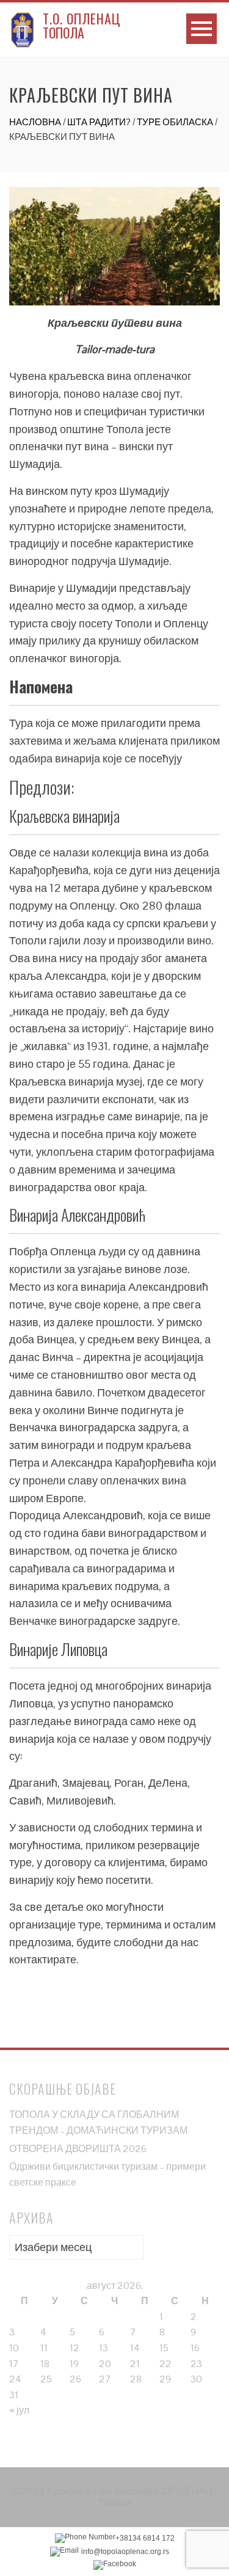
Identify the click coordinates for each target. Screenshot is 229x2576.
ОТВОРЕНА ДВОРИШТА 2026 (78, 2149)
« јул (19, 2410)
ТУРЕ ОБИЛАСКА (175, 122)
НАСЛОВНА (35, 122)
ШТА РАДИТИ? (99, 122)
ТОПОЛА (64, 32)
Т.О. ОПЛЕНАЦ (82, 18)
